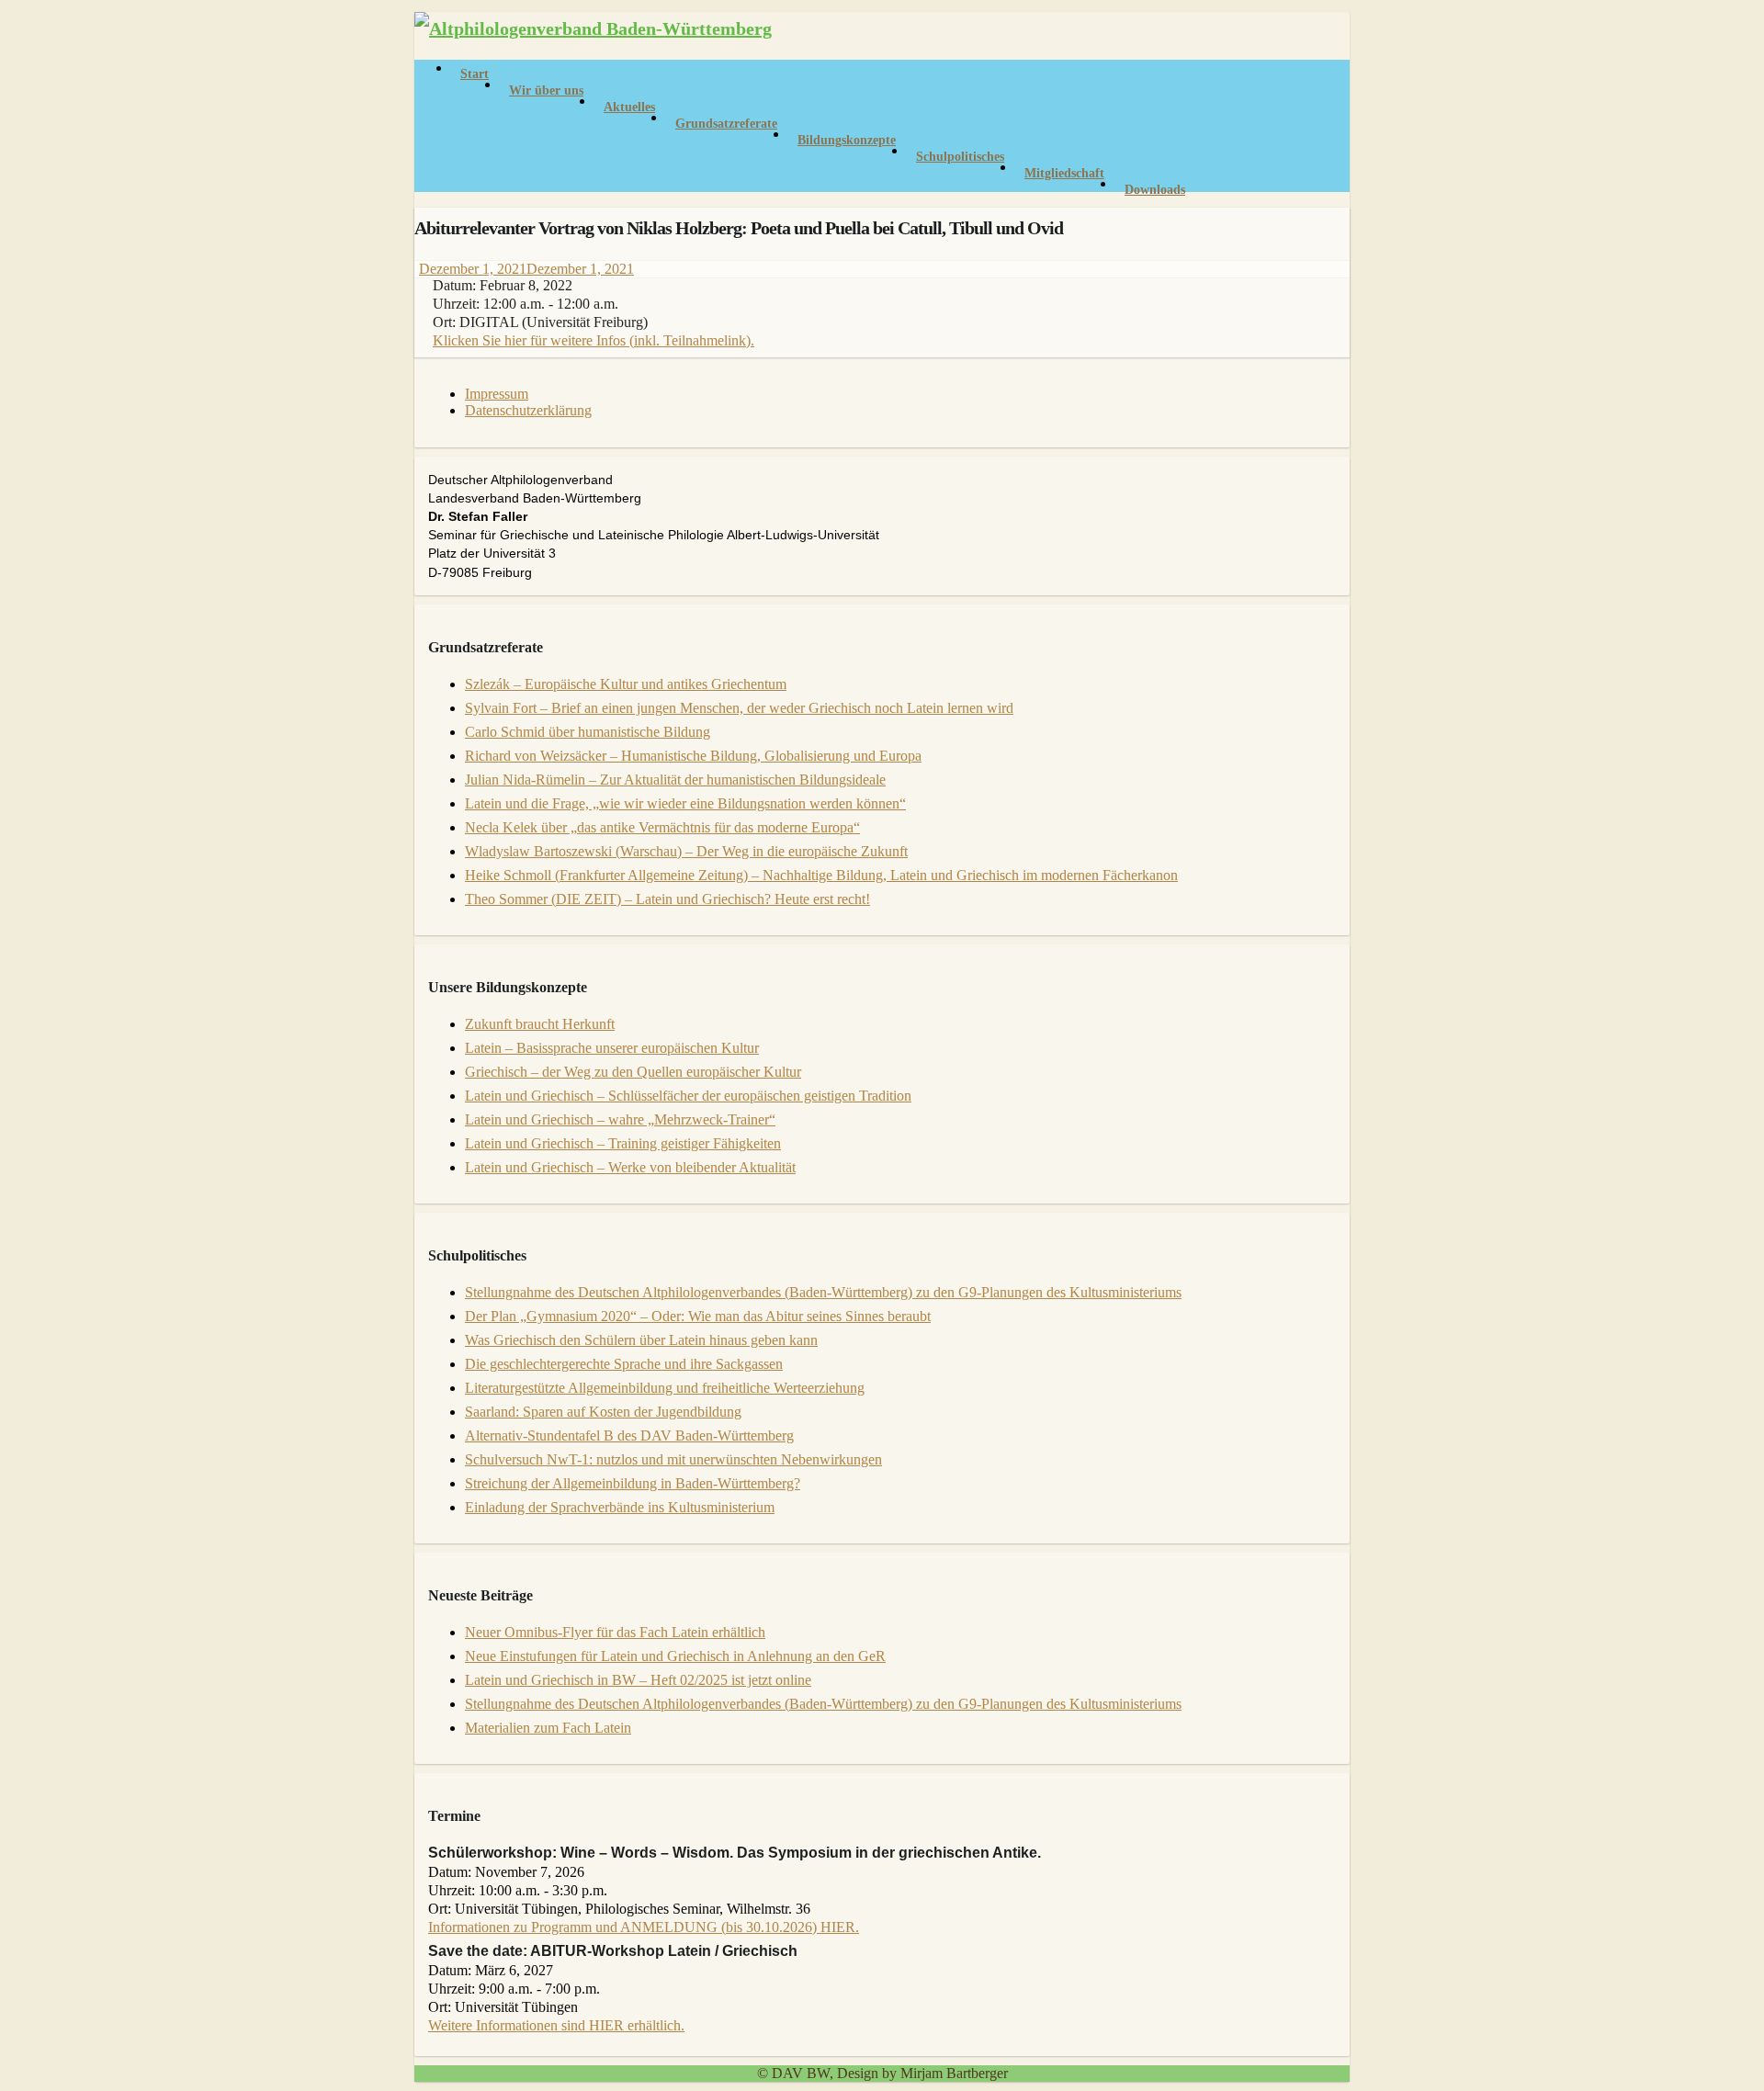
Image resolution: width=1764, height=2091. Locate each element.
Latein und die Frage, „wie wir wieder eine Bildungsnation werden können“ (685, 803)
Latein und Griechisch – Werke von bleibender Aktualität (630, 1167)
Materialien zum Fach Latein (548, 1728)
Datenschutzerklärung (528, 410)
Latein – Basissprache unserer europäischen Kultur (612, 1048)
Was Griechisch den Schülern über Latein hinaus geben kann (641, 1340)
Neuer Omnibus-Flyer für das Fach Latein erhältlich (615, 1632)
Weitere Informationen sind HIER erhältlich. (556, 2025)
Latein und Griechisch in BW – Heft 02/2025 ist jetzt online (638, 1680)
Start (475, 74)
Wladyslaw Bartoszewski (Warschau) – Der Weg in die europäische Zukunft (686, 851)
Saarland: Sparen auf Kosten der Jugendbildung (603, 1412)
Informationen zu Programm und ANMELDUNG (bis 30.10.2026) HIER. (644, 1927)
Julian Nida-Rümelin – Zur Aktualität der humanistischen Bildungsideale (675, 780)
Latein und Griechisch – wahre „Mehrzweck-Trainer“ (620, 1119)
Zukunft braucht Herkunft (540, 1024)
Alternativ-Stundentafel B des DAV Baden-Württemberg (629, 1435)
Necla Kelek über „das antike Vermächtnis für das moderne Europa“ (662, 827)
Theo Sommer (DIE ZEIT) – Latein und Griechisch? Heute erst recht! (667, 899)
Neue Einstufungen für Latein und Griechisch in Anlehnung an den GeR (675, 1656)
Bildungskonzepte (847, 140)
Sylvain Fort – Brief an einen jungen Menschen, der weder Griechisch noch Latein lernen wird (739, 708)
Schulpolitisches (960, 157)
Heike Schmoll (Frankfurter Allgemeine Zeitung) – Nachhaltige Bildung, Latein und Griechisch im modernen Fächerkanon (821, 875)
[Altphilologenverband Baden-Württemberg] (593, 28)
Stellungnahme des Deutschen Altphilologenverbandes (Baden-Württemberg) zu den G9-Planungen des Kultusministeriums (823, 1292)
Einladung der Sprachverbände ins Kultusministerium (620, 1507)
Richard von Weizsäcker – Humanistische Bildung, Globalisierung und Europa (693, 756)
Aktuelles (629, 107)
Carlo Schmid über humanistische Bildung (588, 732)
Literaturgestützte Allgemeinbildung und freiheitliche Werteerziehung (665, 1388)
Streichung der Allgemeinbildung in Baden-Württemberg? (633, 1483)
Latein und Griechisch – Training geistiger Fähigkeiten (623, 1143)
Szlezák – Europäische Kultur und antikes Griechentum (626, 684)
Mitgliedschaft (1064, 173)
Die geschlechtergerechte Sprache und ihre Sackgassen (624, 1364)
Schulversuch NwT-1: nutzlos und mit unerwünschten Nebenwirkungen (673, 1459)
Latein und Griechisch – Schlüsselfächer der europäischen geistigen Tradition (688, 1096)
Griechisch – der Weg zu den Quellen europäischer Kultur (633, 1072)
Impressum (497, 394)
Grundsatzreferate (726, 124)
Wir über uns (546, 90)
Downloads (1155, 190)
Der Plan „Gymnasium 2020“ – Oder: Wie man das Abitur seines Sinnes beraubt (698, 1316)
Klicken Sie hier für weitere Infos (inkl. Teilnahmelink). (594, 340)
